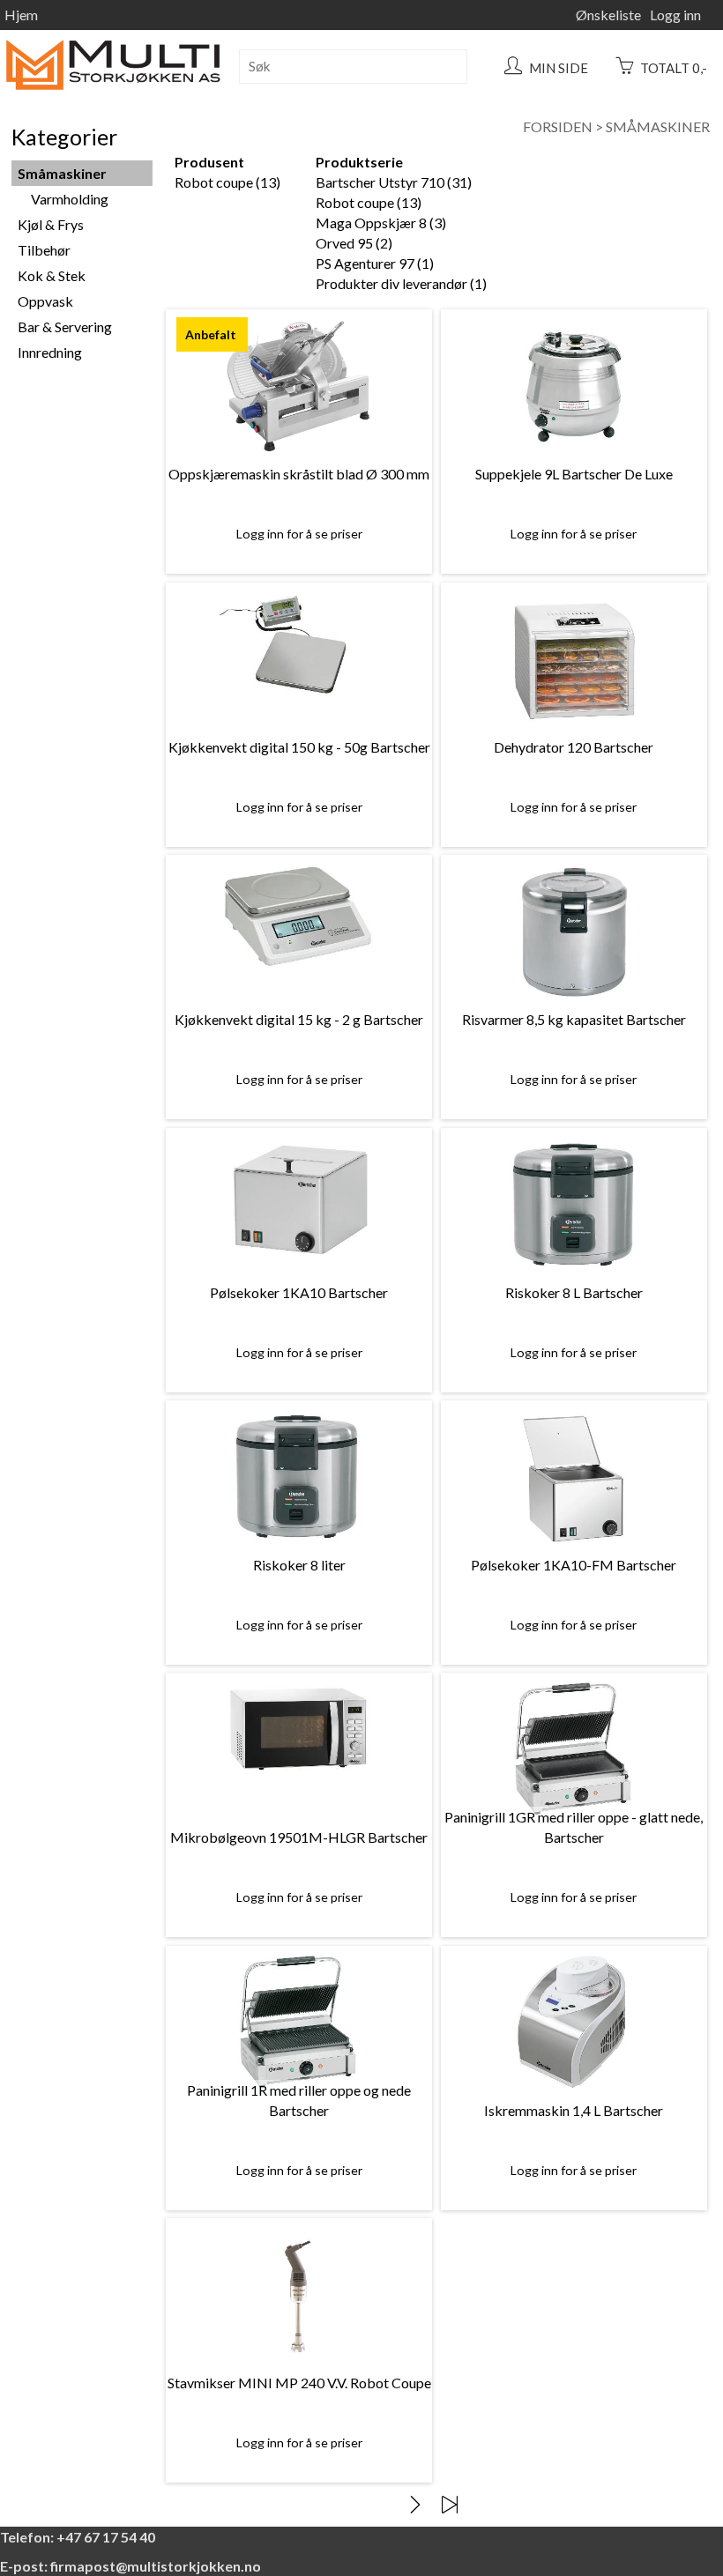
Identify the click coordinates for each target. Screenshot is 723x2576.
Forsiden (558, 126)
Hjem (21, 15)
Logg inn (675, 15)
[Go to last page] (450, 2505)
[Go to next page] (415, 2505)
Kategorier (64, 137)
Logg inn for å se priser (299, 534)
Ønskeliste (608, 15)
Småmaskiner (658, 126)
